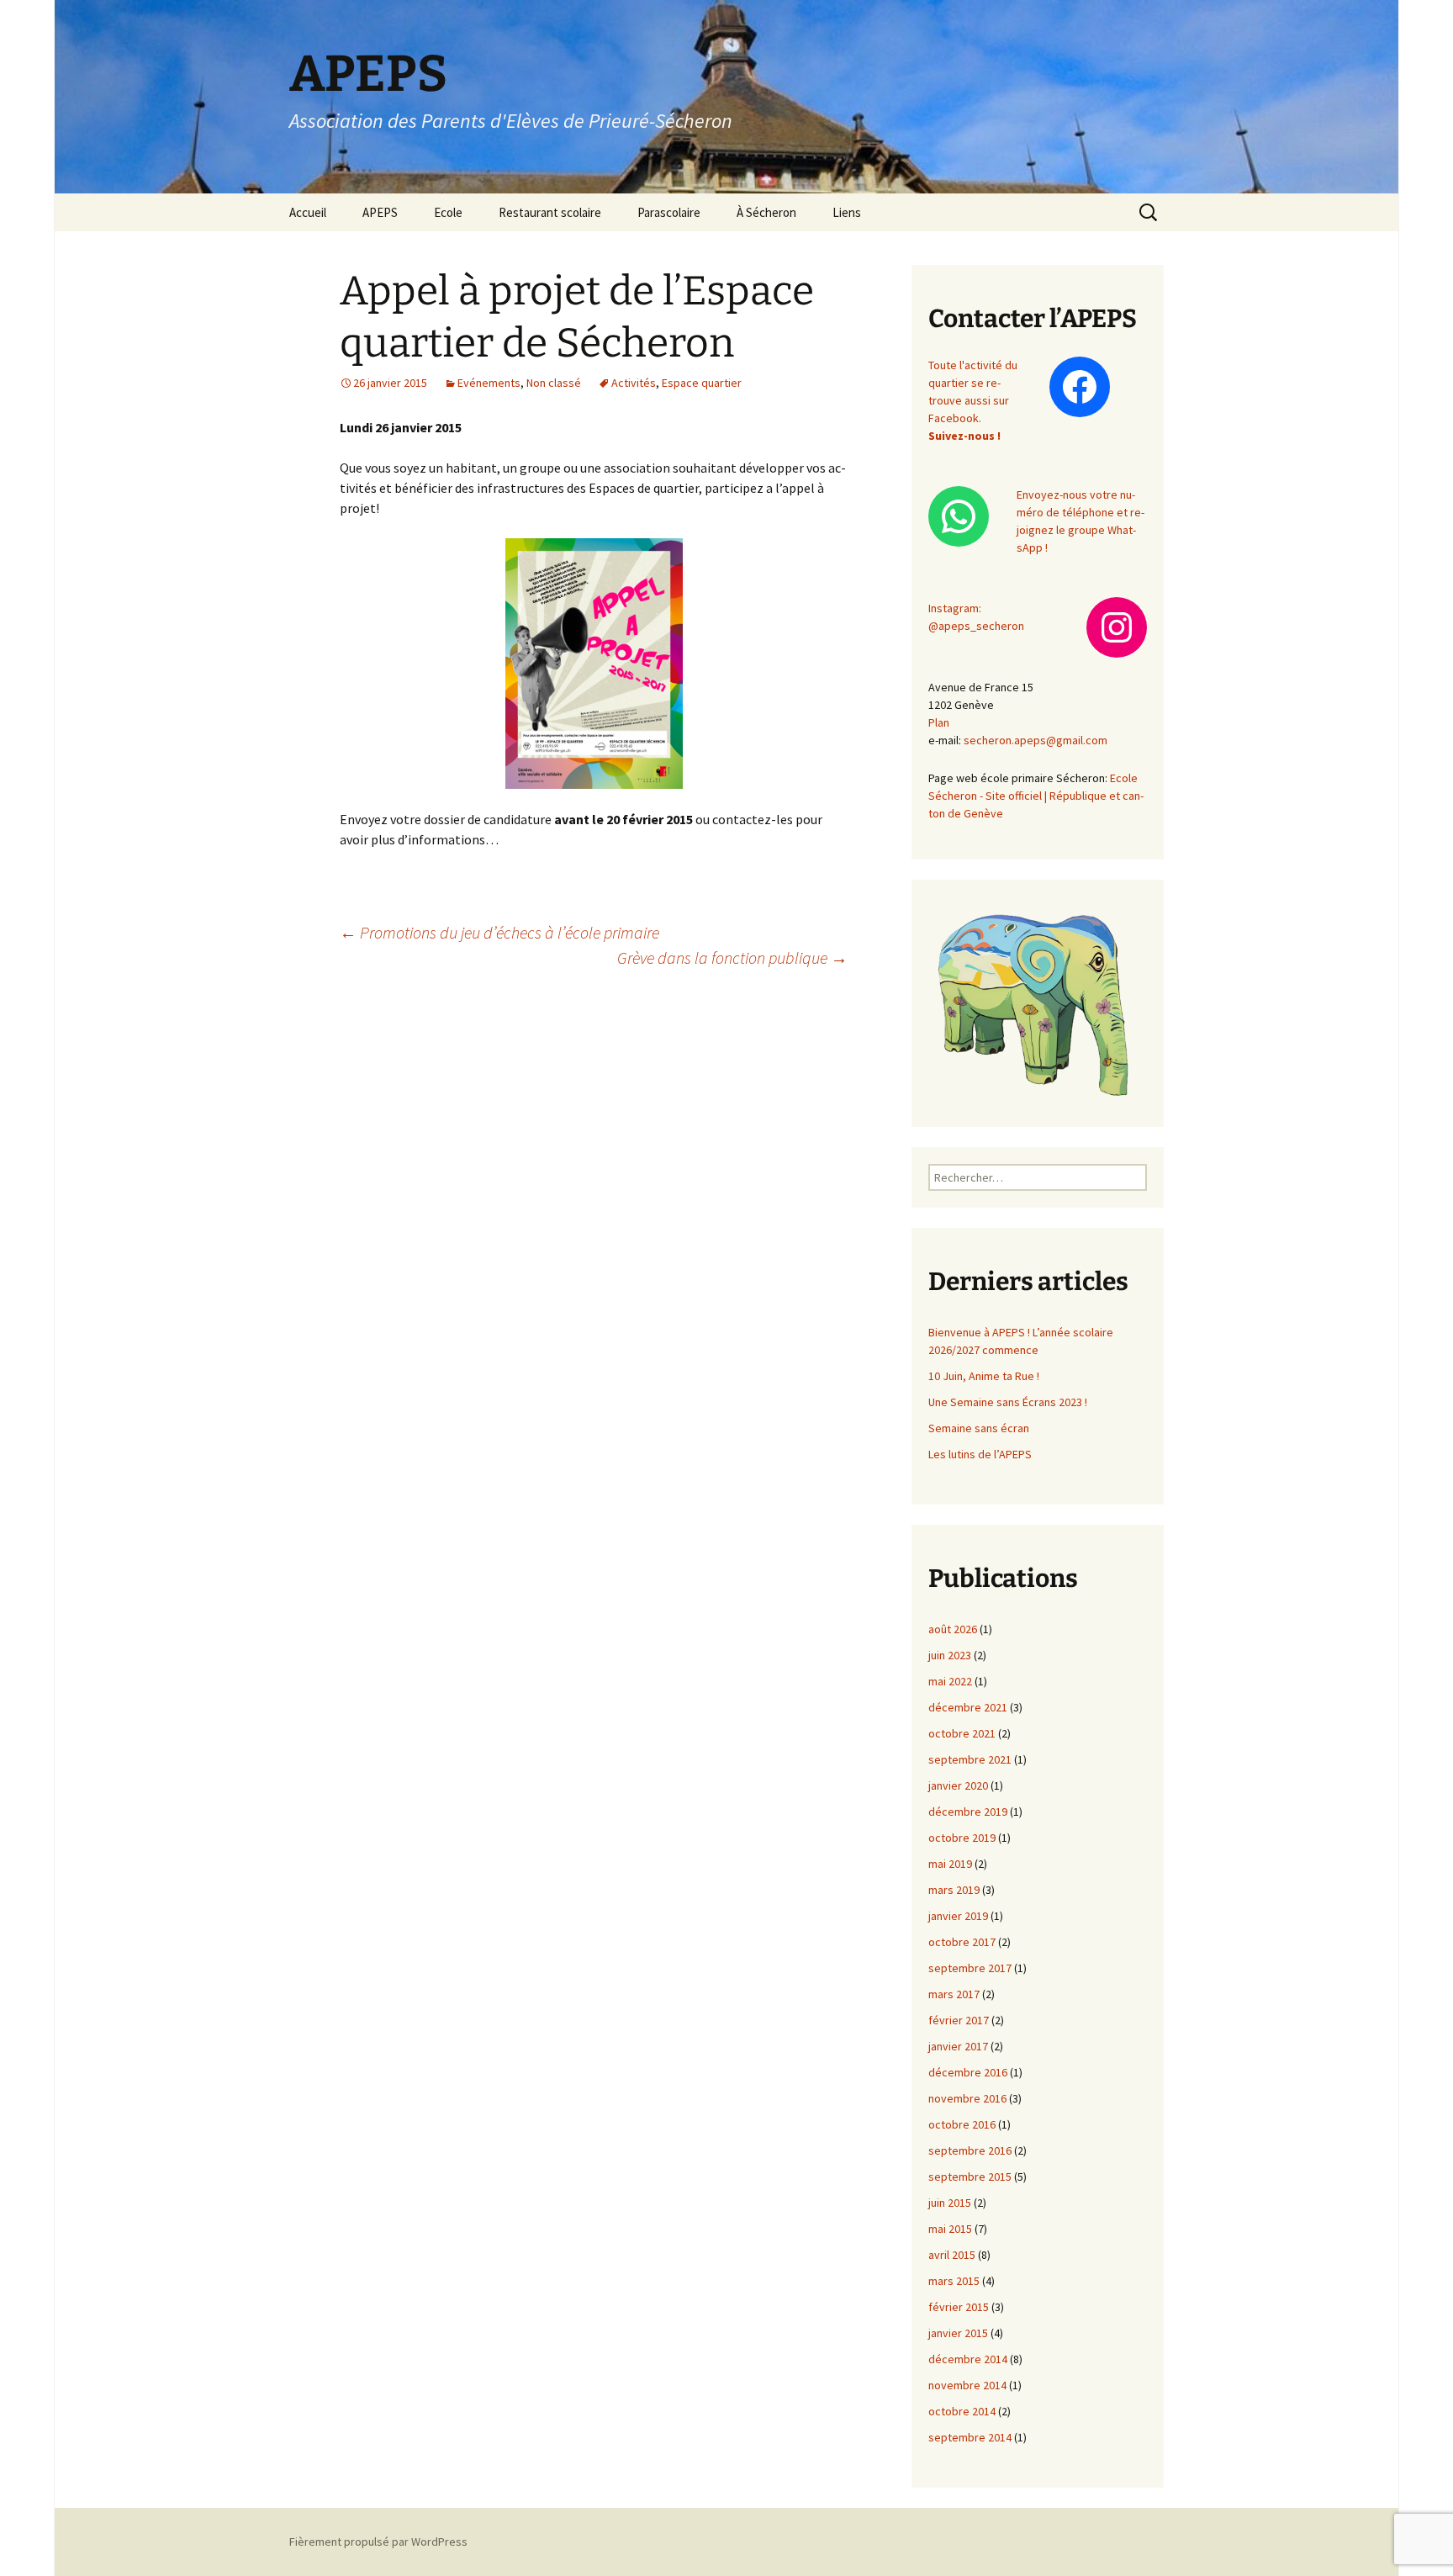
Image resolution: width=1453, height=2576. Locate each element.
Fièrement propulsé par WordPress (378, 2542)
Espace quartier (702, 383)
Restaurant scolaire (550, 212)
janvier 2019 (958, 1916)
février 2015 (959, 2307)
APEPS (380, 212)
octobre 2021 (962, 1733)
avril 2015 (952, 2255)
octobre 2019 (962, 1838)
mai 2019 (950, 1864)
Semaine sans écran (979, 1428)
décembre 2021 (968, 1707)
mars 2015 (954, 2281)
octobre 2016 (962, 2124)
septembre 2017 (970, 1968)
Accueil (308, 212)
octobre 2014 (962, 2411)
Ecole (448, 212)
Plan (939, 722)
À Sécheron (766, 212)
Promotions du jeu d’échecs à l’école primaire (499, 932)
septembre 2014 (970, 2437)
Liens (847, 212)
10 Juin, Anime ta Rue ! (984, 1376)
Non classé (554, 383)
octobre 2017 (962, 1942)
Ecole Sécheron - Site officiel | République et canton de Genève (1036, 796)
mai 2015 (950, 2229)
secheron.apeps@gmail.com (1036, 740)
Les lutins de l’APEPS (980, 1454)
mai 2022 (950, 1681)
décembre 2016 (968, 2072)
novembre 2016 (967, 2098)
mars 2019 (954, 1890)
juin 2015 (950, 2203)
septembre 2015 (970, 2177)
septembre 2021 (970, 1759)
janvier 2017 (958, 2046)
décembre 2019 (968, 1812)
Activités (634, 383)
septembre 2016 (970, 2150)
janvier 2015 (958, 2333)
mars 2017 (954, 1994)
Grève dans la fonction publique (732, 957)
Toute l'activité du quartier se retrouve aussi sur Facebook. (973, 400)
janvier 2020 (958, 1785)
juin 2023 (950, 1655)
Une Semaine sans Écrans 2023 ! (1008, 1402)
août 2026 (953, 1629)
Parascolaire (669, 212)
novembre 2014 (967, 2385)
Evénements (489, 383)
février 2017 (959, 2020)
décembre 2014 (968, 2359)
